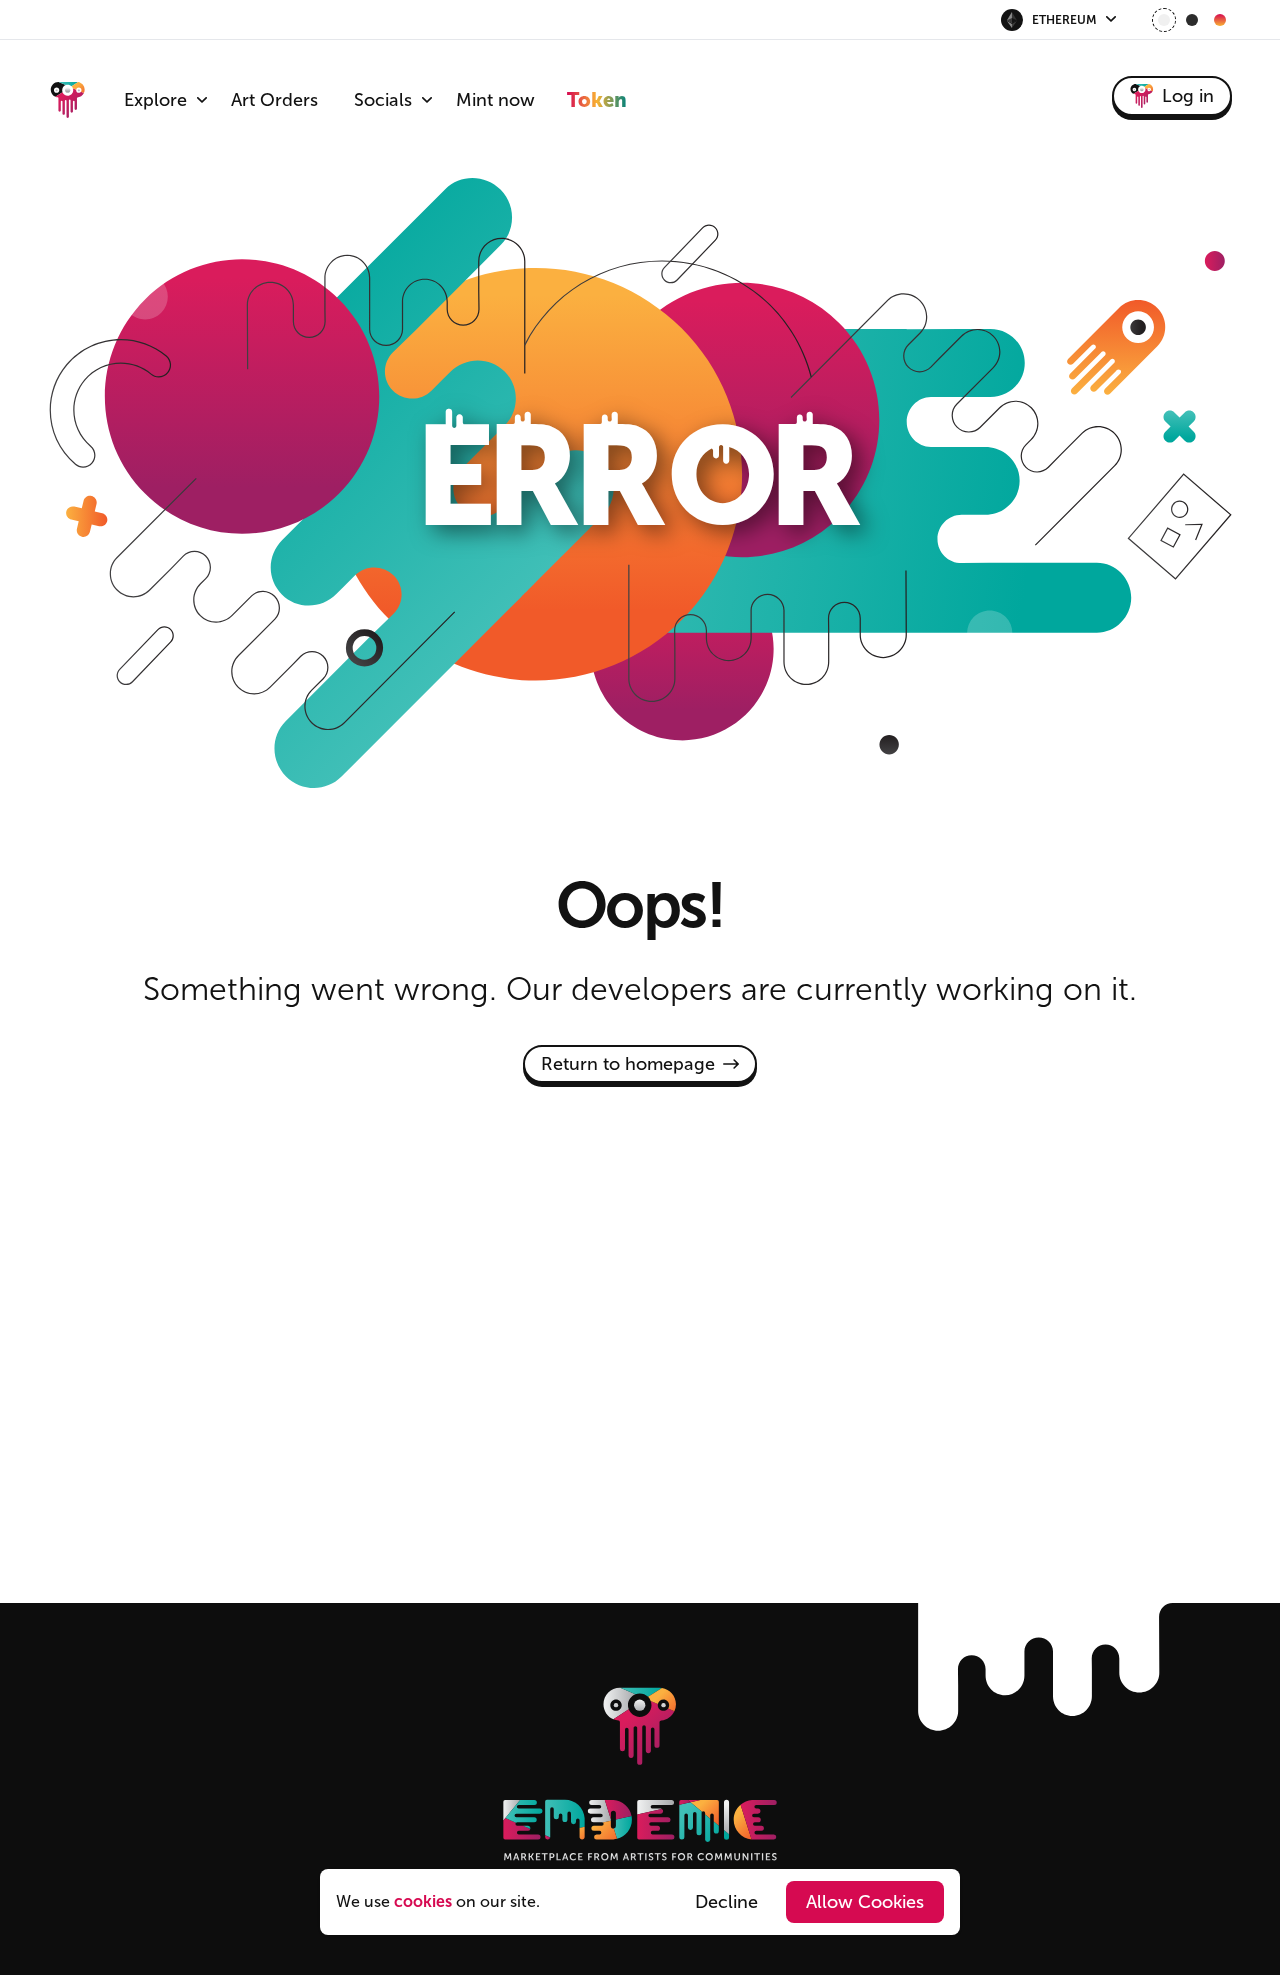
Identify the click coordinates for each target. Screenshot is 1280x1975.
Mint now (495, 100)
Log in (1188, 96)
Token (597, 100)
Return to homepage (628, 1064)
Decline (726, 1902)
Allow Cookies (865, 1902)
